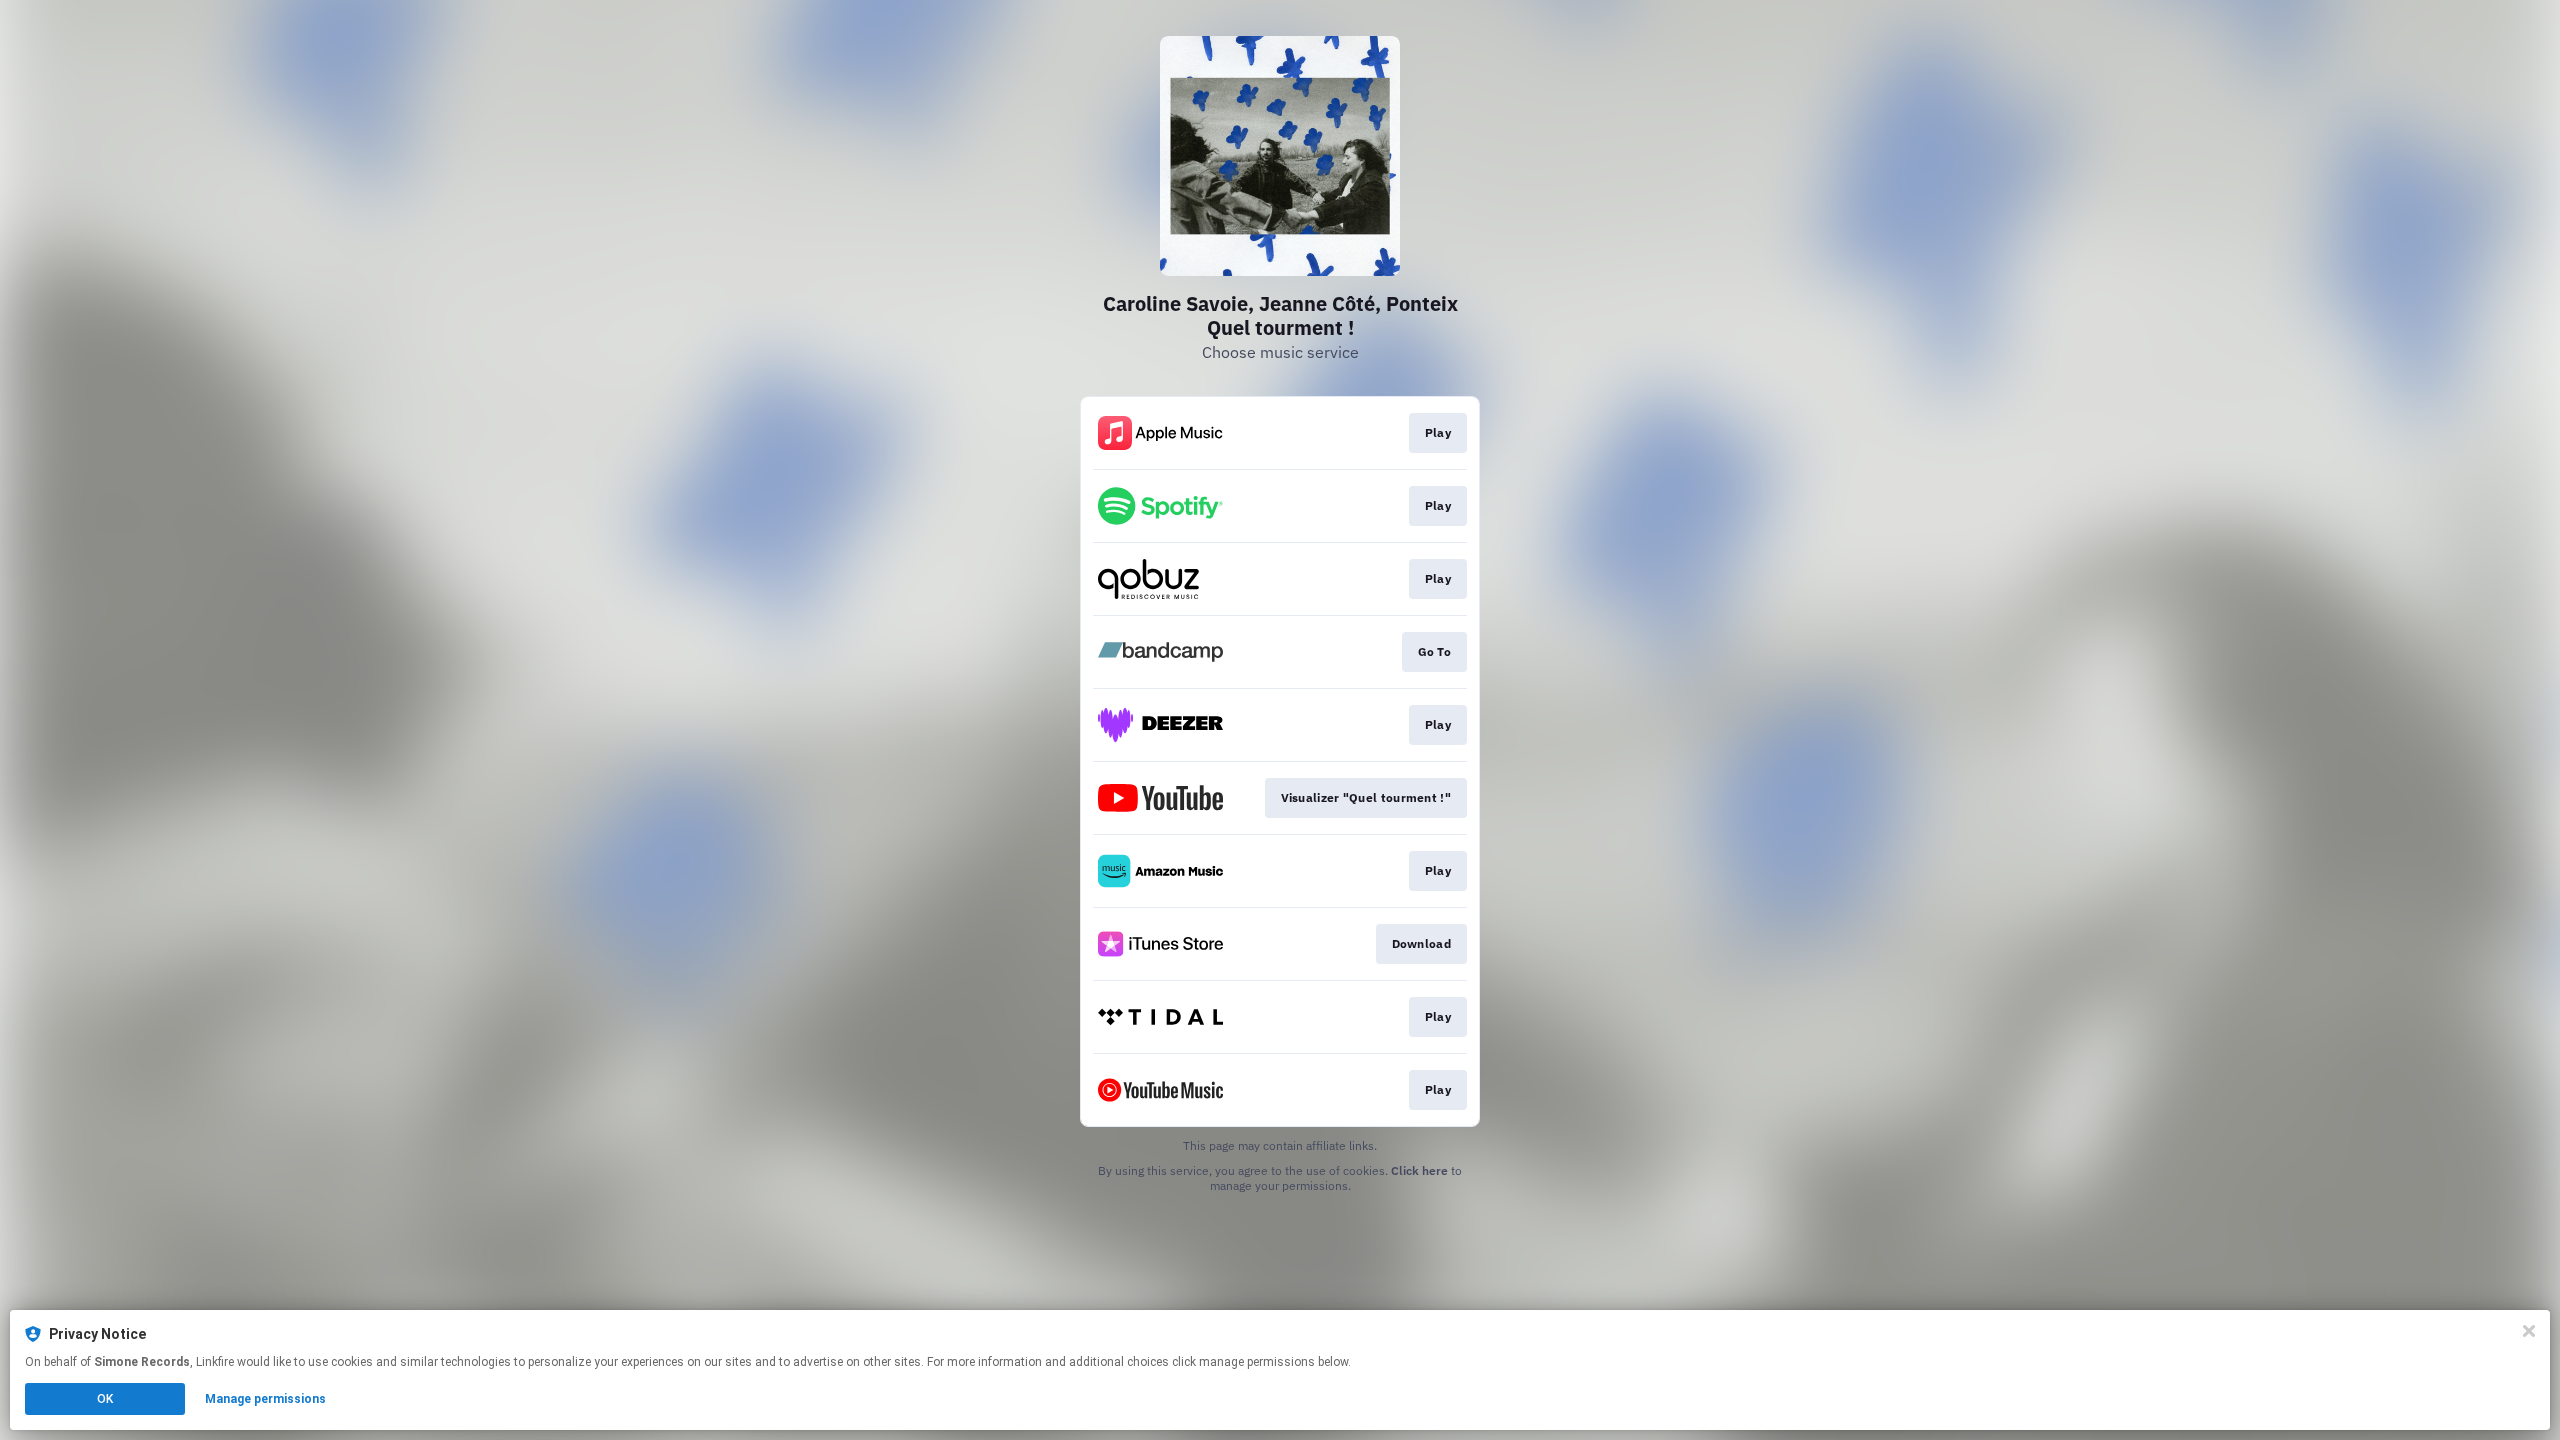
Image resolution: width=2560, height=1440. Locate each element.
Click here (1419, 1170)
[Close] (2529, 1331)
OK (105, 1399)
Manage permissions (265, 1399)
